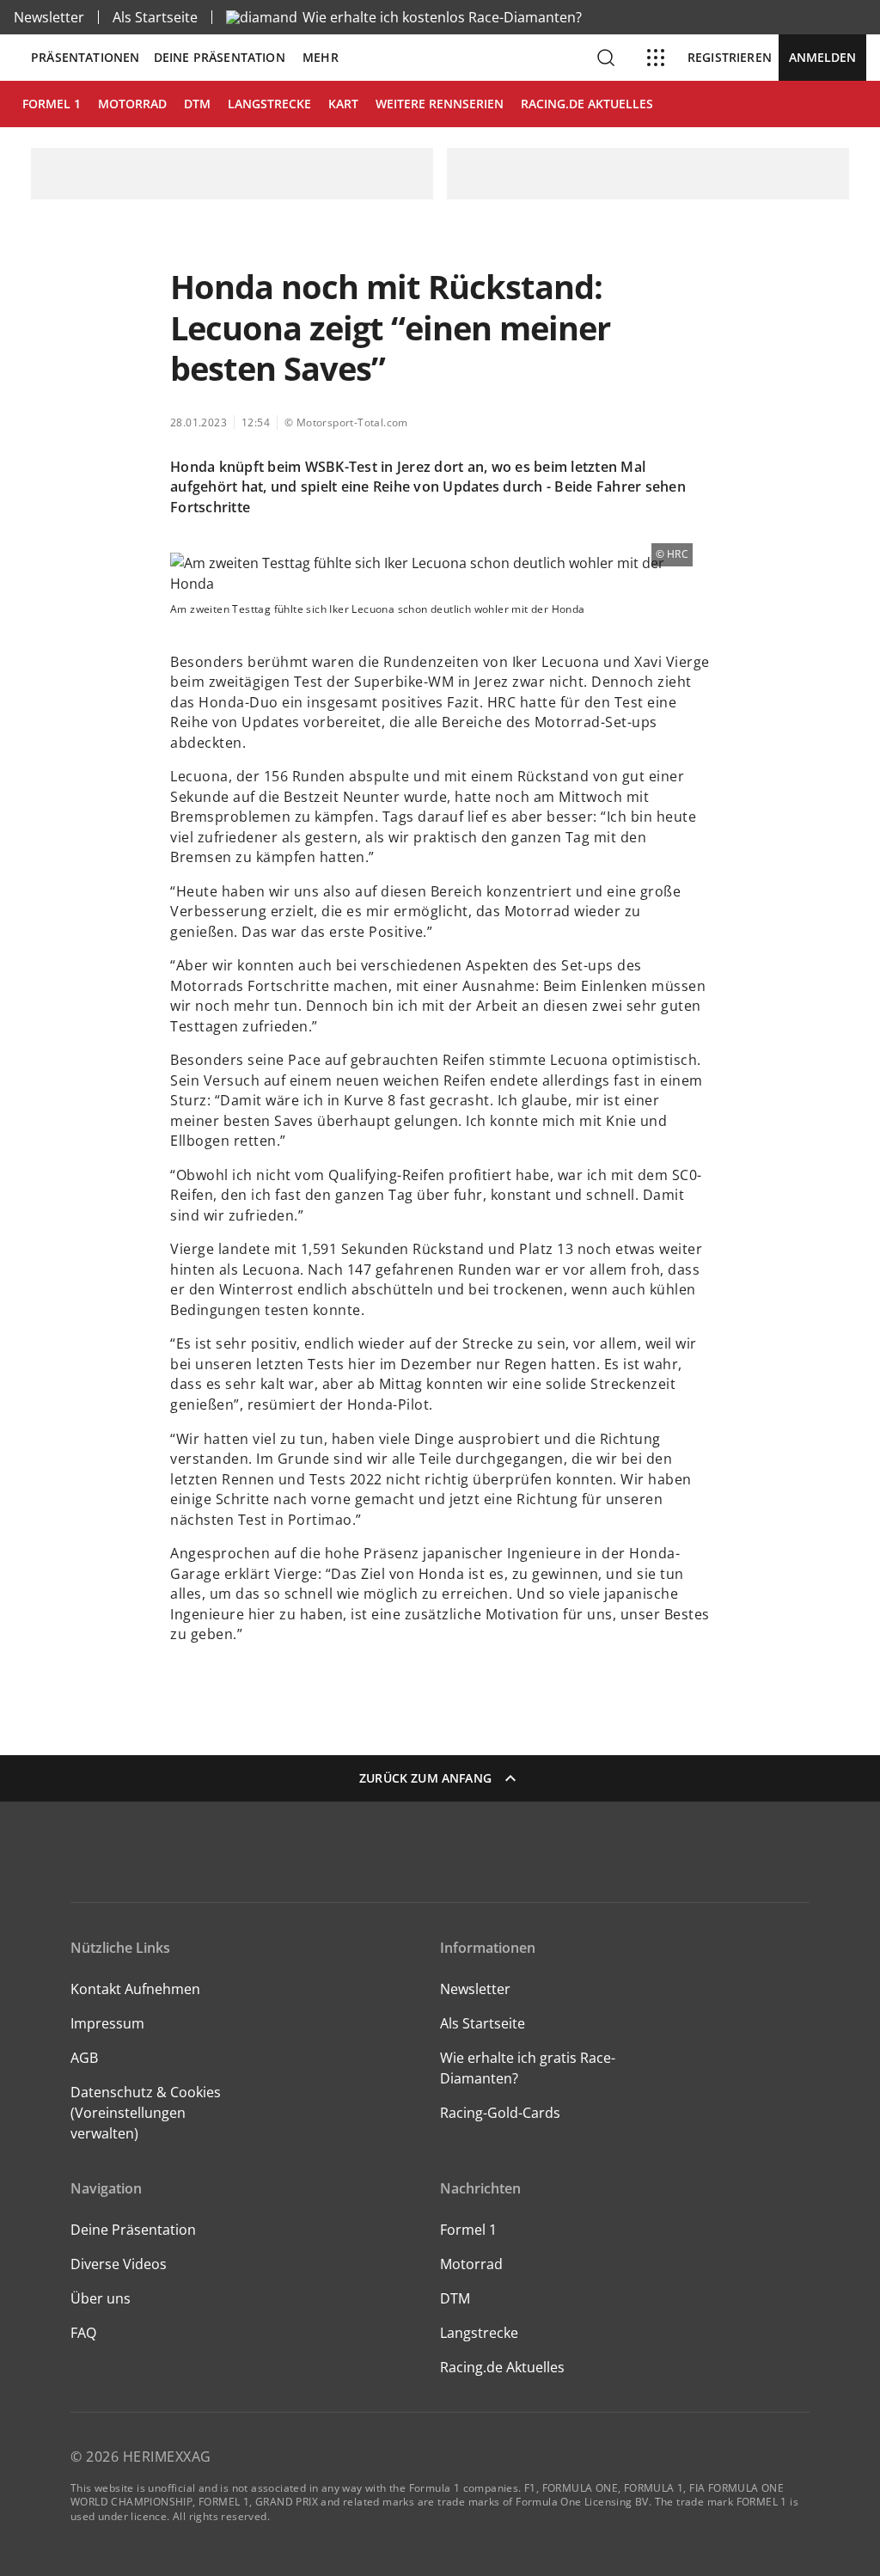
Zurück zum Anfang (425, 1778)
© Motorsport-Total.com (346, 422)
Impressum (107, 2023)
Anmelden (822, 57)
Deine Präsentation (221, 57)
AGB (84, 2058)
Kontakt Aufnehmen (135, 1989)
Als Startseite (155, 17)
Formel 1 (468, 2230)
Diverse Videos (119, 2264)
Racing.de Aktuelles (502, 2367)
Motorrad (471, 2264)
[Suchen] (606, 58)
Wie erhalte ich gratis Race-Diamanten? (528, 2068)
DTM (455, 2298)
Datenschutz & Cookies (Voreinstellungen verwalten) (146, 2113)
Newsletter (49, 17)
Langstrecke (479, 2333)
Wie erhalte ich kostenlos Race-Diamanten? (442, 17)
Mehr (321, 57)
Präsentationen (86, 57)
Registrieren (730, 57)
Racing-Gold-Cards (500, 2113)
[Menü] (656, 58)
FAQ (83, 2333)
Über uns (101, 2298)
